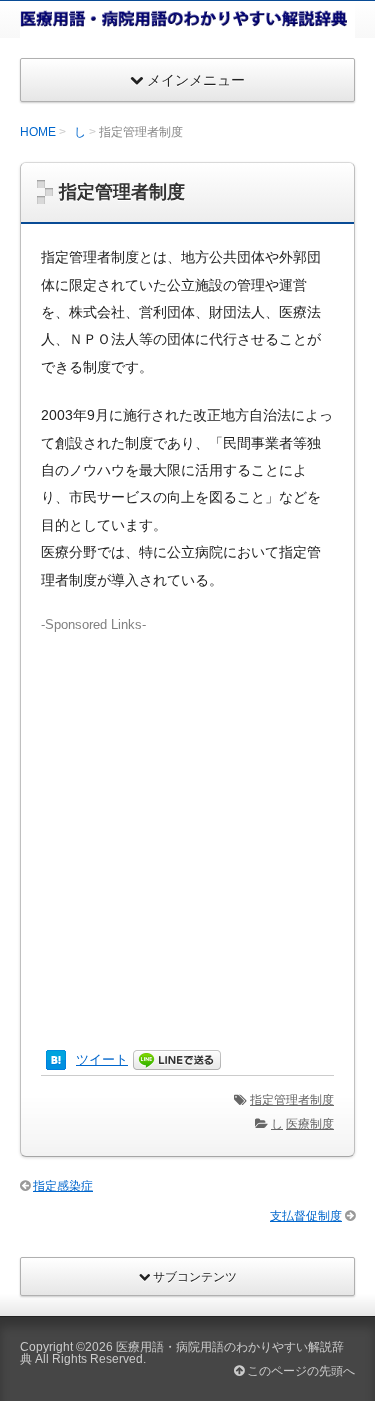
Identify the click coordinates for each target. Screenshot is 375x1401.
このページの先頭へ (299, 1371)
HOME (38, 132)
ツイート (102, 1059)
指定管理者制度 (292, 1100)
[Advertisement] (187, 822)
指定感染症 (63, 1186)
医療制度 (310, 1124)
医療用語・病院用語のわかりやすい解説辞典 (182, 1353)
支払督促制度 (306, 1216)
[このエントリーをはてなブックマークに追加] (56, 1059)
